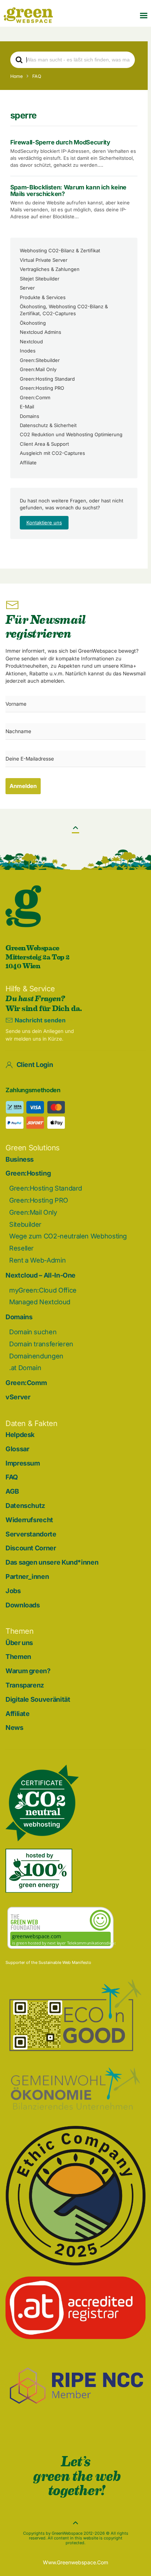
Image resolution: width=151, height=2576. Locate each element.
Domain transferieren (41, 1344)
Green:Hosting (28, 1173)
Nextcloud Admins (40, 332)
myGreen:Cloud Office (43, 1290)
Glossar (17, 1449)
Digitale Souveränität (38, 1699)
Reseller (21, 1248)
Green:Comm (35, 397)
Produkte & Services (43, 297)
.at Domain (25, 1368)
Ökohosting (33, 323)
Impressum (23, 1463)
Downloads (23, 1605)
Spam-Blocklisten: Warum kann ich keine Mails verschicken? (68, 191)
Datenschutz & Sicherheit (48, 425)
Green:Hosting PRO (42, 388)
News (14, 1728)
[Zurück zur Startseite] (28, 15)
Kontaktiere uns (44, 523)
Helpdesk (20, 1435)
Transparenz (25, 1685)
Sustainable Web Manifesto (65, 1962)
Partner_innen (27, 1576)
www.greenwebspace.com (75, 2562)
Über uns (19, 1643)
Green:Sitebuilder (40, 360)
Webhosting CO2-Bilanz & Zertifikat (60, 250)
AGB (12, 1491)
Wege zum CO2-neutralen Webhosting (68, 1236)
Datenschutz (25, 1506)
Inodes (28, 351)
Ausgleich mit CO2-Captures (52, 453)
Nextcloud (31, 342)
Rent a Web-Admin (37, 1260)
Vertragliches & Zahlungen (50, 269)
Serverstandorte (31, 1534)
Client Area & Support (44, 444)
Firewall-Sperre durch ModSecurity (60, 142)
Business (20, 1159)
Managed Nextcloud (40, 1302)
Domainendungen (36, 1356)
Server (27, 288)
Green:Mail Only (38, 369)
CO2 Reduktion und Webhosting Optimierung (71, 434)
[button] (144, 15)
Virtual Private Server (44, 260)
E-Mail (27, 407)
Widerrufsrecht (29, 1520)
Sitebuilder (25, 1224)
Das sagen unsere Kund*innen (52, 1562)
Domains (30, 416)
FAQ (12, 1477)
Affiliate (28, 463)
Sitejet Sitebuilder (40, 279)
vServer (18, 1397)
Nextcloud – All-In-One (40, 1275)
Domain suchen (33, 1332)
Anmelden (23, 786)
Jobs (13, 1591)
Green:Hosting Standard (47, 379)
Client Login (35, 1065)
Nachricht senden (40, 1020)
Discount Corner (31, 1548)
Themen (18, 1657)
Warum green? (28, 1671)
